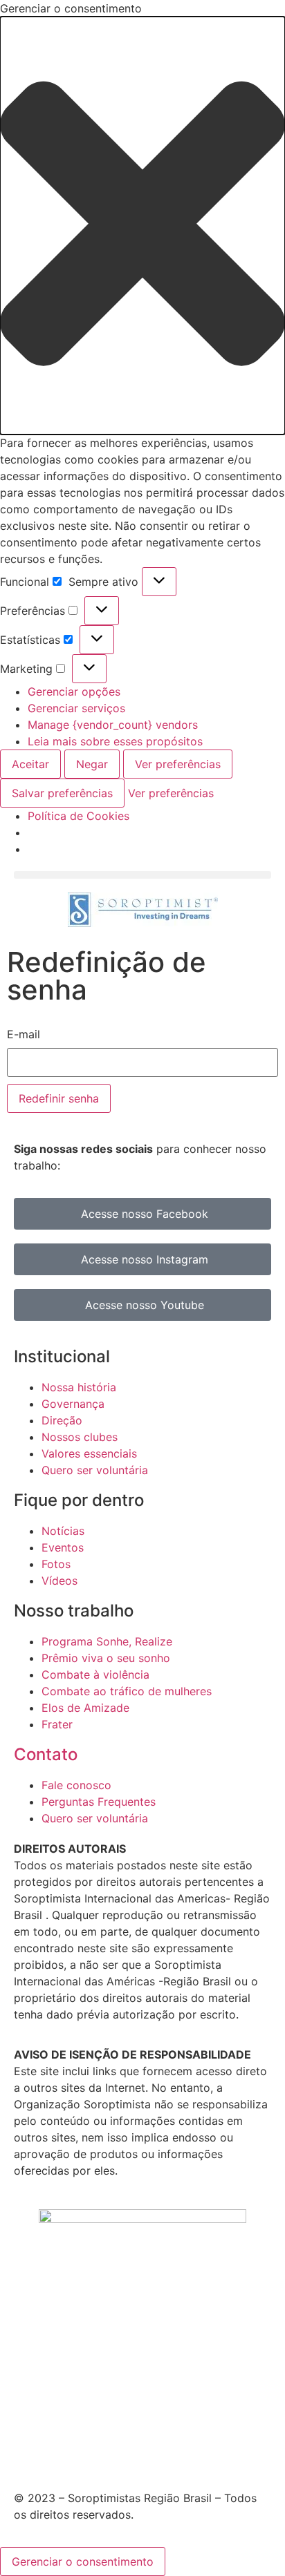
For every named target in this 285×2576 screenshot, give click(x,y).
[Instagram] (62, 2448)
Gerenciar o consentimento (83, 2561)
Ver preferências (178, 764)
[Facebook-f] (24, 2448)
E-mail (24, 1034)
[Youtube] (100, 2448)
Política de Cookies (79, 816)
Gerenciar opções (74, 691)
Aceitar (30, 764)
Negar (92, 764)
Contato (46, 1754)
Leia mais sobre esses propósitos (115, 741)
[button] (142, 226)
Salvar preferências (62, 793)
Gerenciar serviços (76, 708)
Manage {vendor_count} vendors (113, 725)
